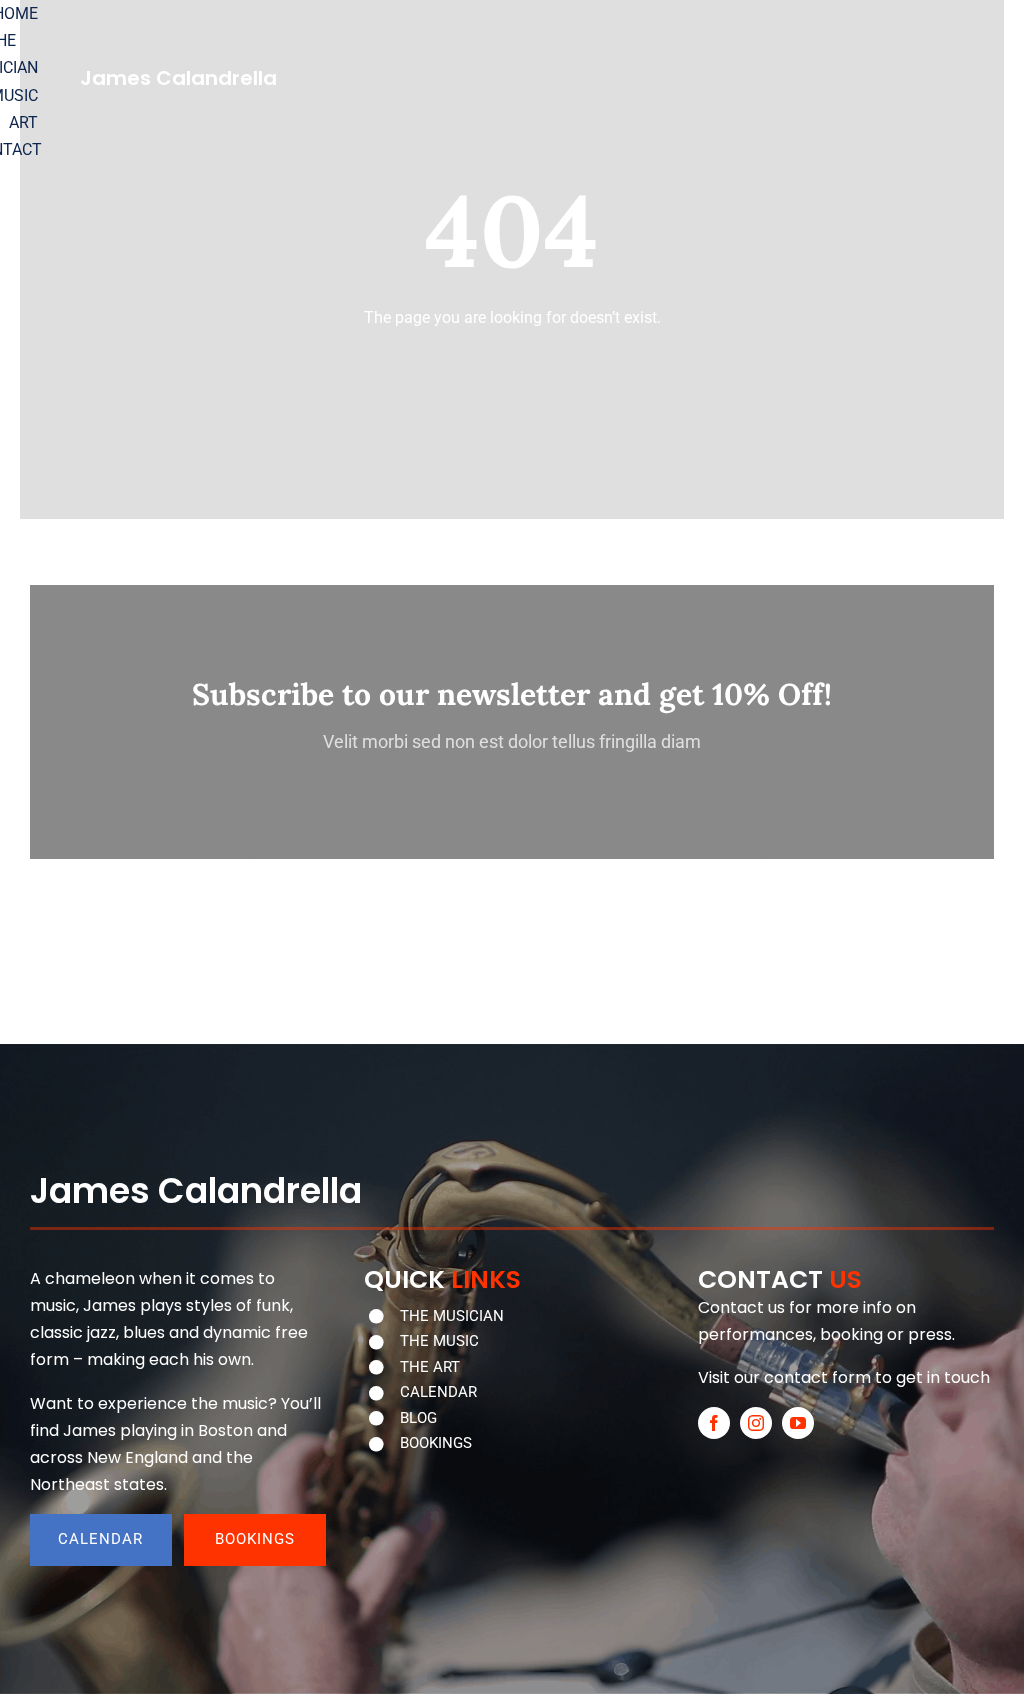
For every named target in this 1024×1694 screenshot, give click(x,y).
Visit (714, 1377)
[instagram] (756, 1423)
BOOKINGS (436, 1443)
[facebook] (714, 1423)
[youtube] (798, 1423)
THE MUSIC (439, 1341)
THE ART (430, 1367)
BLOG (418, 1418)
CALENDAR (438, 1392)
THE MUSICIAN (452, 1316)
